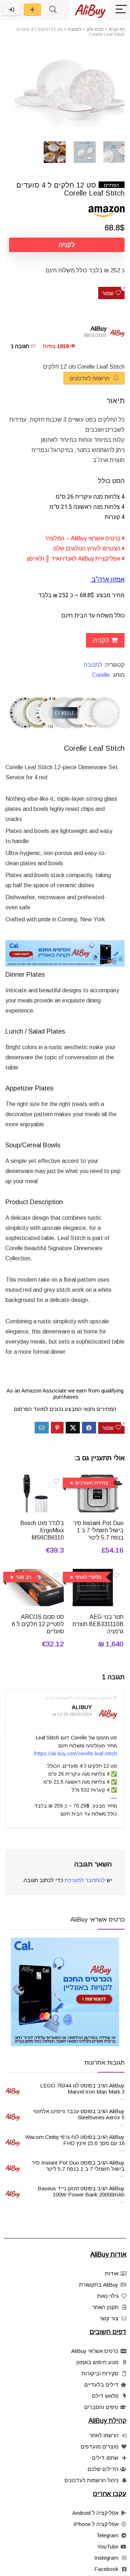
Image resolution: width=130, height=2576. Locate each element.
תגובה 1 (20, 346)
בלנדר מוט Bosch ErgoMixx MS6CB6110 (42, 1530)
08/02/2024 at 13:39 (72, 1714)
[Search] (53, 10)
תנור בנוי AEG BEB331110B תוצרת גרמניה (98, 1624)
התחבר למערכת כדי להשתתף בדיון (79, 1698)
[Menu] (121, 10)
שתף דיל (32, 10)
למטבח (75, 29)
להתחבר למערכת (85, 1880)
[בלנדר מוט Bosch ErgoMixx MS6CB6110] (35, 1480)
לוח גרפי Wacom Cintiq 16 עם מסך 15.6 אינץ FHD (75, 2140)
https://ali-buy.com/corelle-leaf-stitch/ (75, 1754)
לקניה (67, 245)
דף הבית (117, 29)
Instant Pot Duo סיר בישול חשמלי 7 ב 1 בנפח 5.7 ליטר (98, 1530)
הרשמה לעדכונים (90, 378)
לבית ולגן (95, 29)
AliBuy (99, 329)
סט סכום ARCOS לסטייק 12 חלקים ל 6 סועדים (38, 1624)
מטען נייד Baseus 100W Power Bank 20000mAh (81, 2191)
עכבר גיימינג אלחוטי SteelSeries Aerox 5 (79, 2114)
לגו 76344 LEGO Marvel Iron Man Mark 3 (82, 2089)
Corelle (101, 675)
